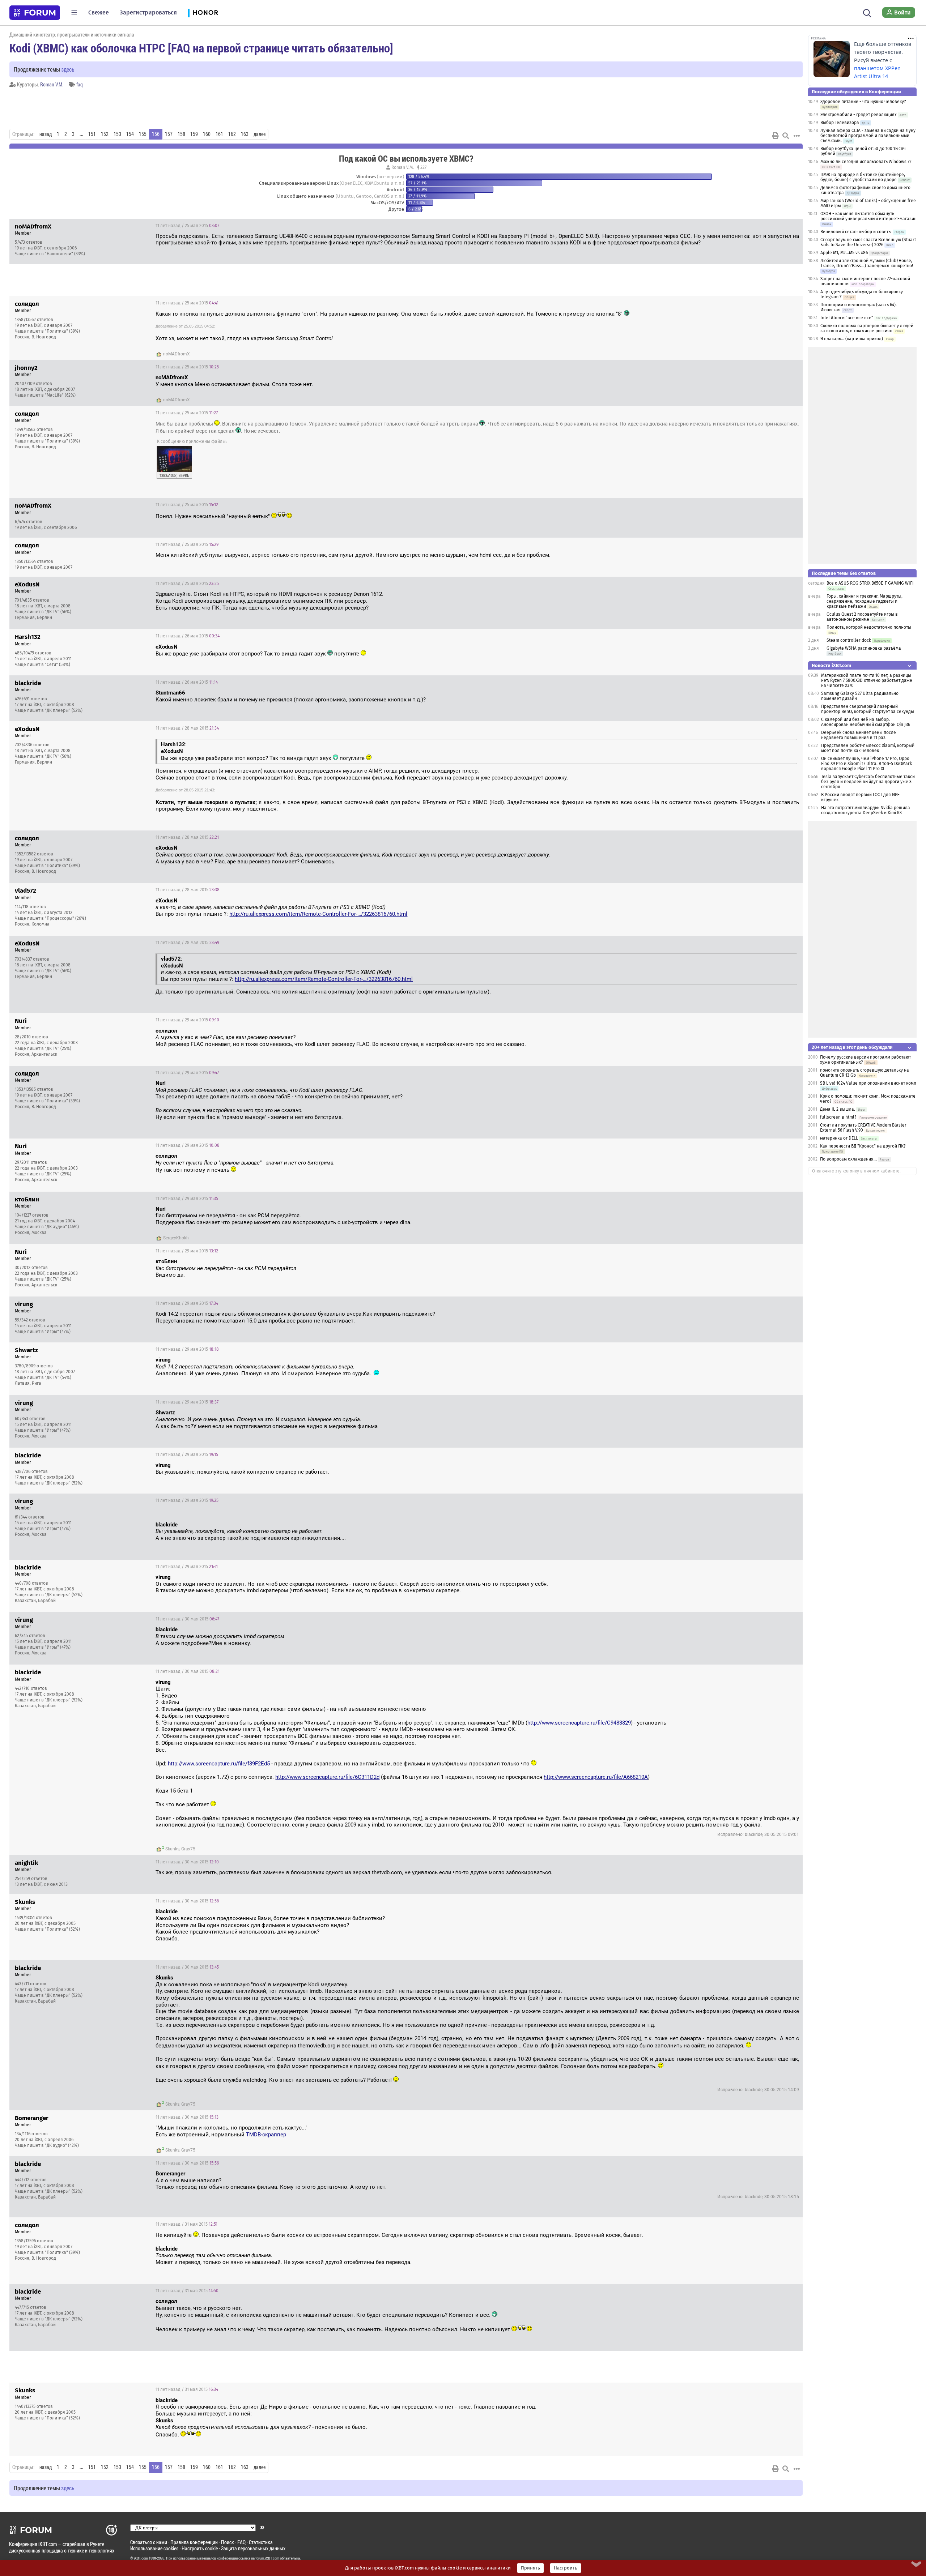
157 (169, 134)
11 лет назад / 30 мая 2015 (187, 1619)
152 (105, 134)
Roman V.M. (52, 84)
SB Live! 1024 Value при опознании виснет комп (868, 1083)
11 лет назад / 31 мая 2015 (186, 2224)
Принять (530, 2568)
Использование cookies (154, 2548)
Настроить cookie (200, 2548)
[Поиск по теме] (786, 136)
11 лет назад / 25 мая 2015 (187, 226)
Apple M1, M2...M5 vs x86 (844, 253)
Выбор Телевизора (840, 123)
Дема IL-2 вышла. (838, 1109)
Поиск (228, 2542)
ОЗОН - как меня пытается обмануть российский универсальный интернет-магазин (868, 216)
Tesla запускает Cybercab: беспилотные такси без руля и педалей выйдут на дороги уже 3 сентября (868, 782)
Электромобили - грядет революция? (859, 115)
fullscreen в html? (838, 1117)
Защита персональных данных (253, 2548)
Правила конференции (194, 2542)
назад (46, 134)
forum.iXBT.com (267, 2558)
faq (80, 84)
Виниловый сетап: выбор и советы (856, 232)
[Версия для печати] (776, 136)
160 (207, 134)
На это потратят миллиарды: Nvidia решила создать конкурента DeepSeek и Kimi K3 (866, 810)
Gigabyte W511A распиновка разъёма (864, 648)
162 (232, 134)
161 (219, 134)
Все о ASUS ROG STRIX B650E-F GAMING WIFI (870, 583)
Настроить (566, 2568)
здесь (68, 69)
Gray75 (188, 1849)
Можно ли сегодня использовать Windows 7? (866, 162)
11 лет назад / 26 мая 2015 (188, 636)
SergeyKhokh (176, 1238)
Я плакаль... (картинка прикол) (852, 339)
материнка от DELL (839, 1138)
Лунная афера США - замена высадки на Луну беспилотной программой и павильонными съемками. (868, 136)
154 (130, 134)
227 (423, 167)
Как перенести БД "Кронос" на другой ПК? (863, 1146)
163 (245, 134)
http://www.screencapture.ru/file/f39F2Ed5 (219, 1764)
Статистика (261, 2542)
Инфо (791, 226)
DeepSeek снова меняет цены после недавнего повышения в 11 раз (859, 735)
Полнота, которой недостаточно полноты (869, 627)
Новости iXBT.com (831, 665)
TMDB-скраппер (266, 2135)
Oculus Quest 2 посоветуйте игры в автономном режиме (862, 617)
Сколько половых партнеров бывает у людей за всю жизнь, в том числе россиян (867, 328)
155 (143, 134)
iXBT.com (141, 2558)
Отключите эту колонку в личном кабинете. (856, 1171)
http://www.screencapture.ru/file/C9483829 (579, 1723)
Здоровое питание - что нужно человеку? (863, 102)
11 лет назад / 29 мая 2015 (187, 1020)
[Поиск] (867, 12)
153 (117, 134)
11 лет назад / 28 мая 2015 (187, 728)
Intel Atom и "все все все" (847, 318)
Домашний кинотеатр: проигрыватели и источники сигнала (72, 35)
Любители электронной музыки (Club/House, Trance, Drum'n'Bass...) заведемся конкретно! (867, 263)
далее (260, 134)
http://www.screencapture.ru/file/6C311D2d (327, 1777)
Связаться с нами (149, 2542)
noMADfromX (177, 354)
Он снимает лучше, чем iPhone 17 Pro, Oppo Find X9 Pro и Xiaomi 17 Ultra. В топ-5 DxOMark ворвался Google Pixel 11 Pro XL (866, 764)
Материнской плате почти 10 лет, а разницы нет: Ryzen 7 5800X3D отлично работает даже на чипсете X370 (867, 680)
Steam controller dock (849, 640)
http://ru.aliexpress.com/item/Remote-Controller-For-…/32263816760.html (318, 914)
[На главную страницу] (35, 13)
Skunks (172, 1849)
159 (194, 134)
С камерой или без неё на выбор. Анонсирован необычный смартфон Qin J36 (866, 722)
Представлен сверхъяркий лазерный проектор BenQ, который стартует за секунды (868, 709)
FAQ (241, 2542)
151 (92, 134)
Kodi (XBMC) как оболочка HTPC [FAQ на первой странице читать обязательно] (201, 48)
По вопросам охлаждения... (848, 1159)
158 (181, 134)
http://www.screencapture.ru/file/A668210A (596, 1777)
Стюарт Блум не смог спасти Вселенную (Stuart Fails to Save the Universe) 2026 (868, 242)
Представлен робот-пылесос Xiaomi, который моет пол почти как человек (868, 748)
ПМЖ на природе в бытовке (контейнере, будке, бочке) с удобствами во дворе (863, 177)
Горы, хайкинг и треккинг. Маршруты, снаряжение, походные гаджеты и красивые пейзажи (865, 601)
